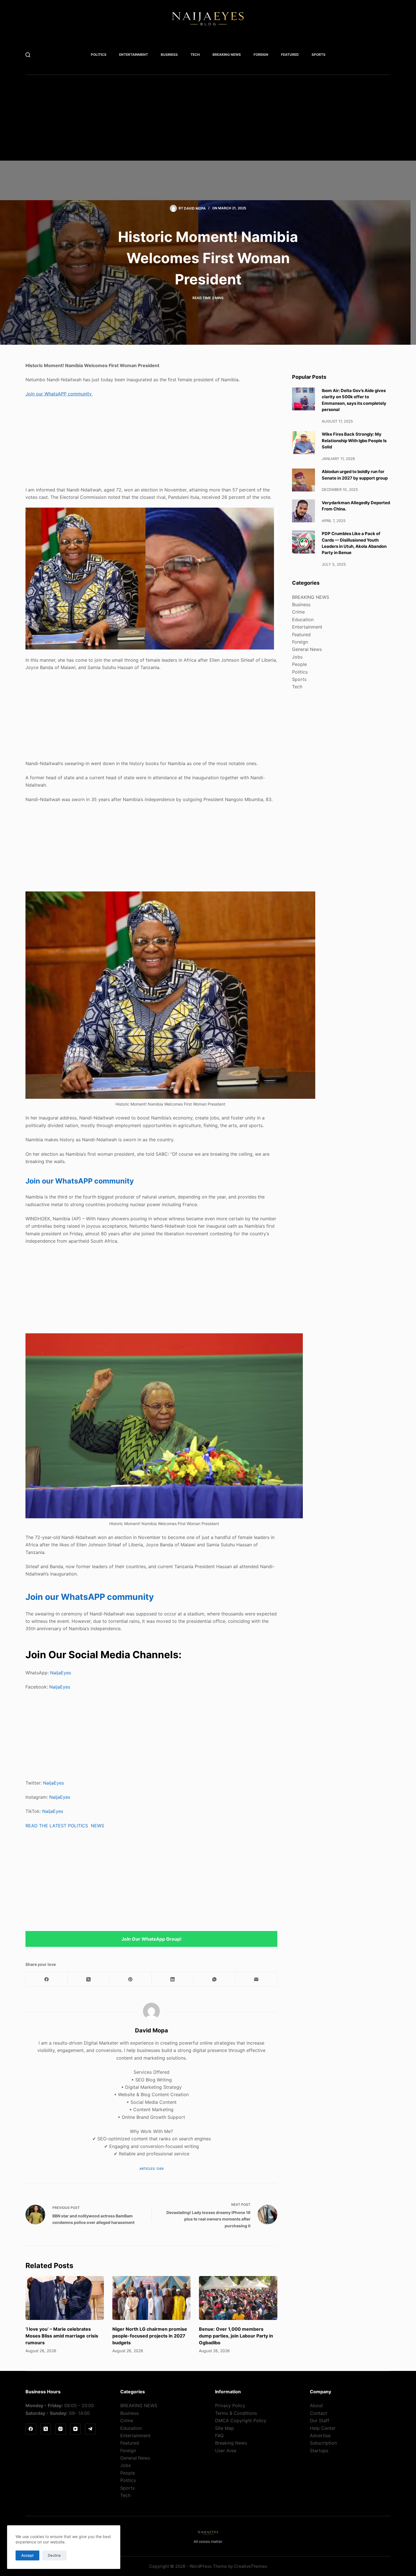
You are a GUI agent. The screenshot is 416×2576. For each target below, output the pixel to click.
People (299, 664)
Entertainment (134, 55)
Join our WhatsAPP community (59, 394)
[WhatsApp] (215, 1979)
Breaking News (231, 2443)
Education (303, 619)
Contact (319, 2413)
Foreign (261, 55)
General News (307, 649)
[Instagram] (61, 2429)
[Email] (256, 1979)
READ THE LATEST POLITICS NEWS (65, 1826)
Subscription (323, 2443)
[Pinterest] (130, 1979)
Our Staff (320, 2420)
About (316, 2405)
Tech (195, 55)
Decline (54, 2555)
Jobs (297, 657)
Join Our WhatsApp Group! (151, 1939)
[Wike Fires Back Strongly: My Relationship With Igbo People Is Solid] (304, 443)
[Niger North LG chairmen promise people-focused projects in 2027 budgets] (152, 2298)
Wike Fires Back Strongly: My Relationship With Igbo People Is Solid (354, 441)
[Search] (28, 55)
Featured (290, 55)
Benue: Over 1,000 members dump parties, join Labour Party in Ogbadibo (236, 2336)
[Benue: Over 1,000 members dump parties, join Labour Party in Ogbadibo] (238, 2298)
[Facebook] (47, 1979)
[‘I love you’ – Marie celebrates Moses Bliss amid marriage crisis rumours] (65, 2298)
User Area (226, 2451)
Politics (99, 55)
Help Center (323, 2428)
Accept (27, 2555)
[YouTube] (76, 2429)
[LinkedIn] (173, 1979)
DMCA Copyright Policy (241, 2420)
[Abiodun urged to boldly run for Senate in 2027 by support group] (304, 480)
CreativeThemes (251, 2566)
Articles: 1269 (152, 2169)
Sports (319, 55)
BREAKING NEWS (227, 55)
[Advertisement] (198, 121)
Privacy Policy (230, 2405)
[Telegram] (90, 2429)
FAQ (219, 2436)
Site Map (225, 2428)
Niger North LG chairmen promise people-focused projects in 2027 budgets (150, 2336)
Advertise (320, 2436)
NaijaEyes (61, 1673)
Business (169, 55)
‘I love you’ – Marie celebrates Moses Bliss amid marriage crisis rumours (62, 2336)
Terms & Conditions (236, 2413)
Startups (319, 2451)
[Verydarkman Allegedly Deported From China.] (304, 511)
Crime (298, 612)
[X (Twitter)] (89, 1979)
